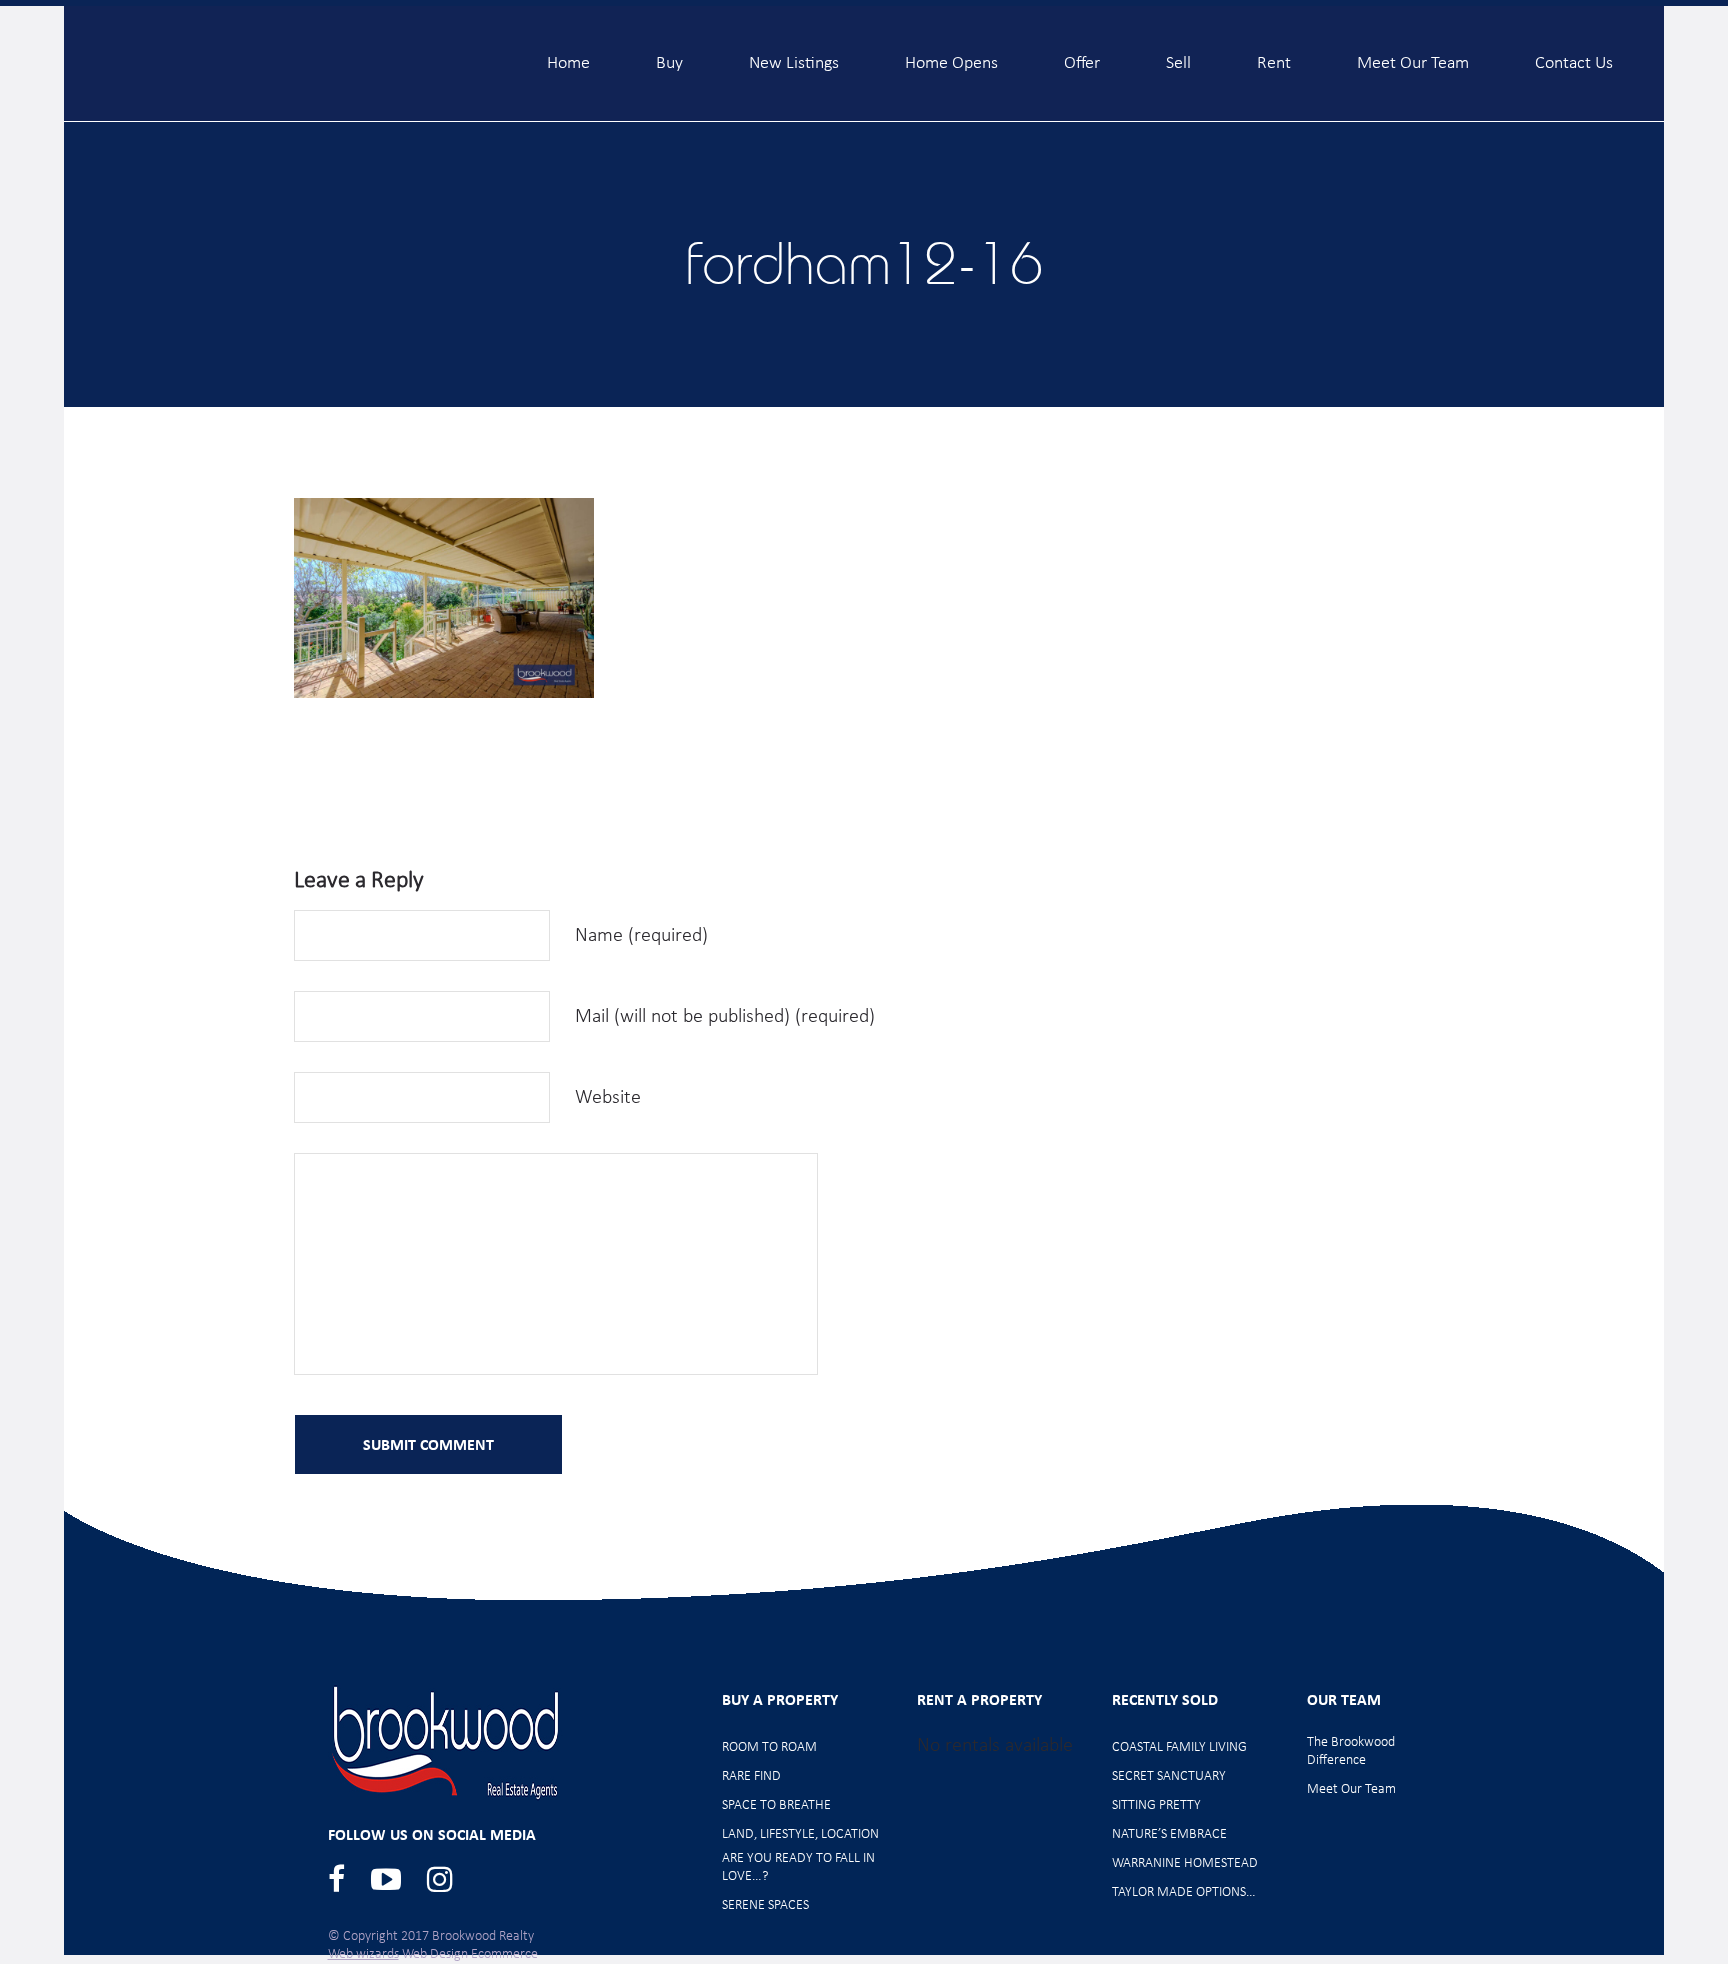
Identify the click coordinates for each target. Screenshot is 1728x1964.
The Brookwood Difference (1351, 1751)
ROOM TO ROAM (769, 1747)
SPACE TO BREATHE (776, 1805)
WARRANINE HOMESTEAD (1185, 1863)
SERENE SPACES (765, 1905)
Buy (669, 55)
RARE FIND (751, 1776)
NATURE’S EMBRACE (1169, 1834)
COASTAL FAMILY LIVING (1179, 1747)
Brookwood (275, 62)
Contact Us (1574, 55)
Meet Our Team (1413, 55)
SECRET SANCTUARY (1169, 1776)
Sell (1178, 55)
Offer (1082, 55)
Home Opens (951, 55)
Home (568, 55)
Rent (1274, 55)
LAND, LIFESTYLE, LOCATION (800, 1834)
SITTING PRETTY (1156, 1805)
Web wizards (363, 1954)
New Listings (794, 55)
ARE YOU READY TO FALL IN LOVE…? (798, 1867)
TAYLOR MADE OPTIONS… (1184, 1892)
